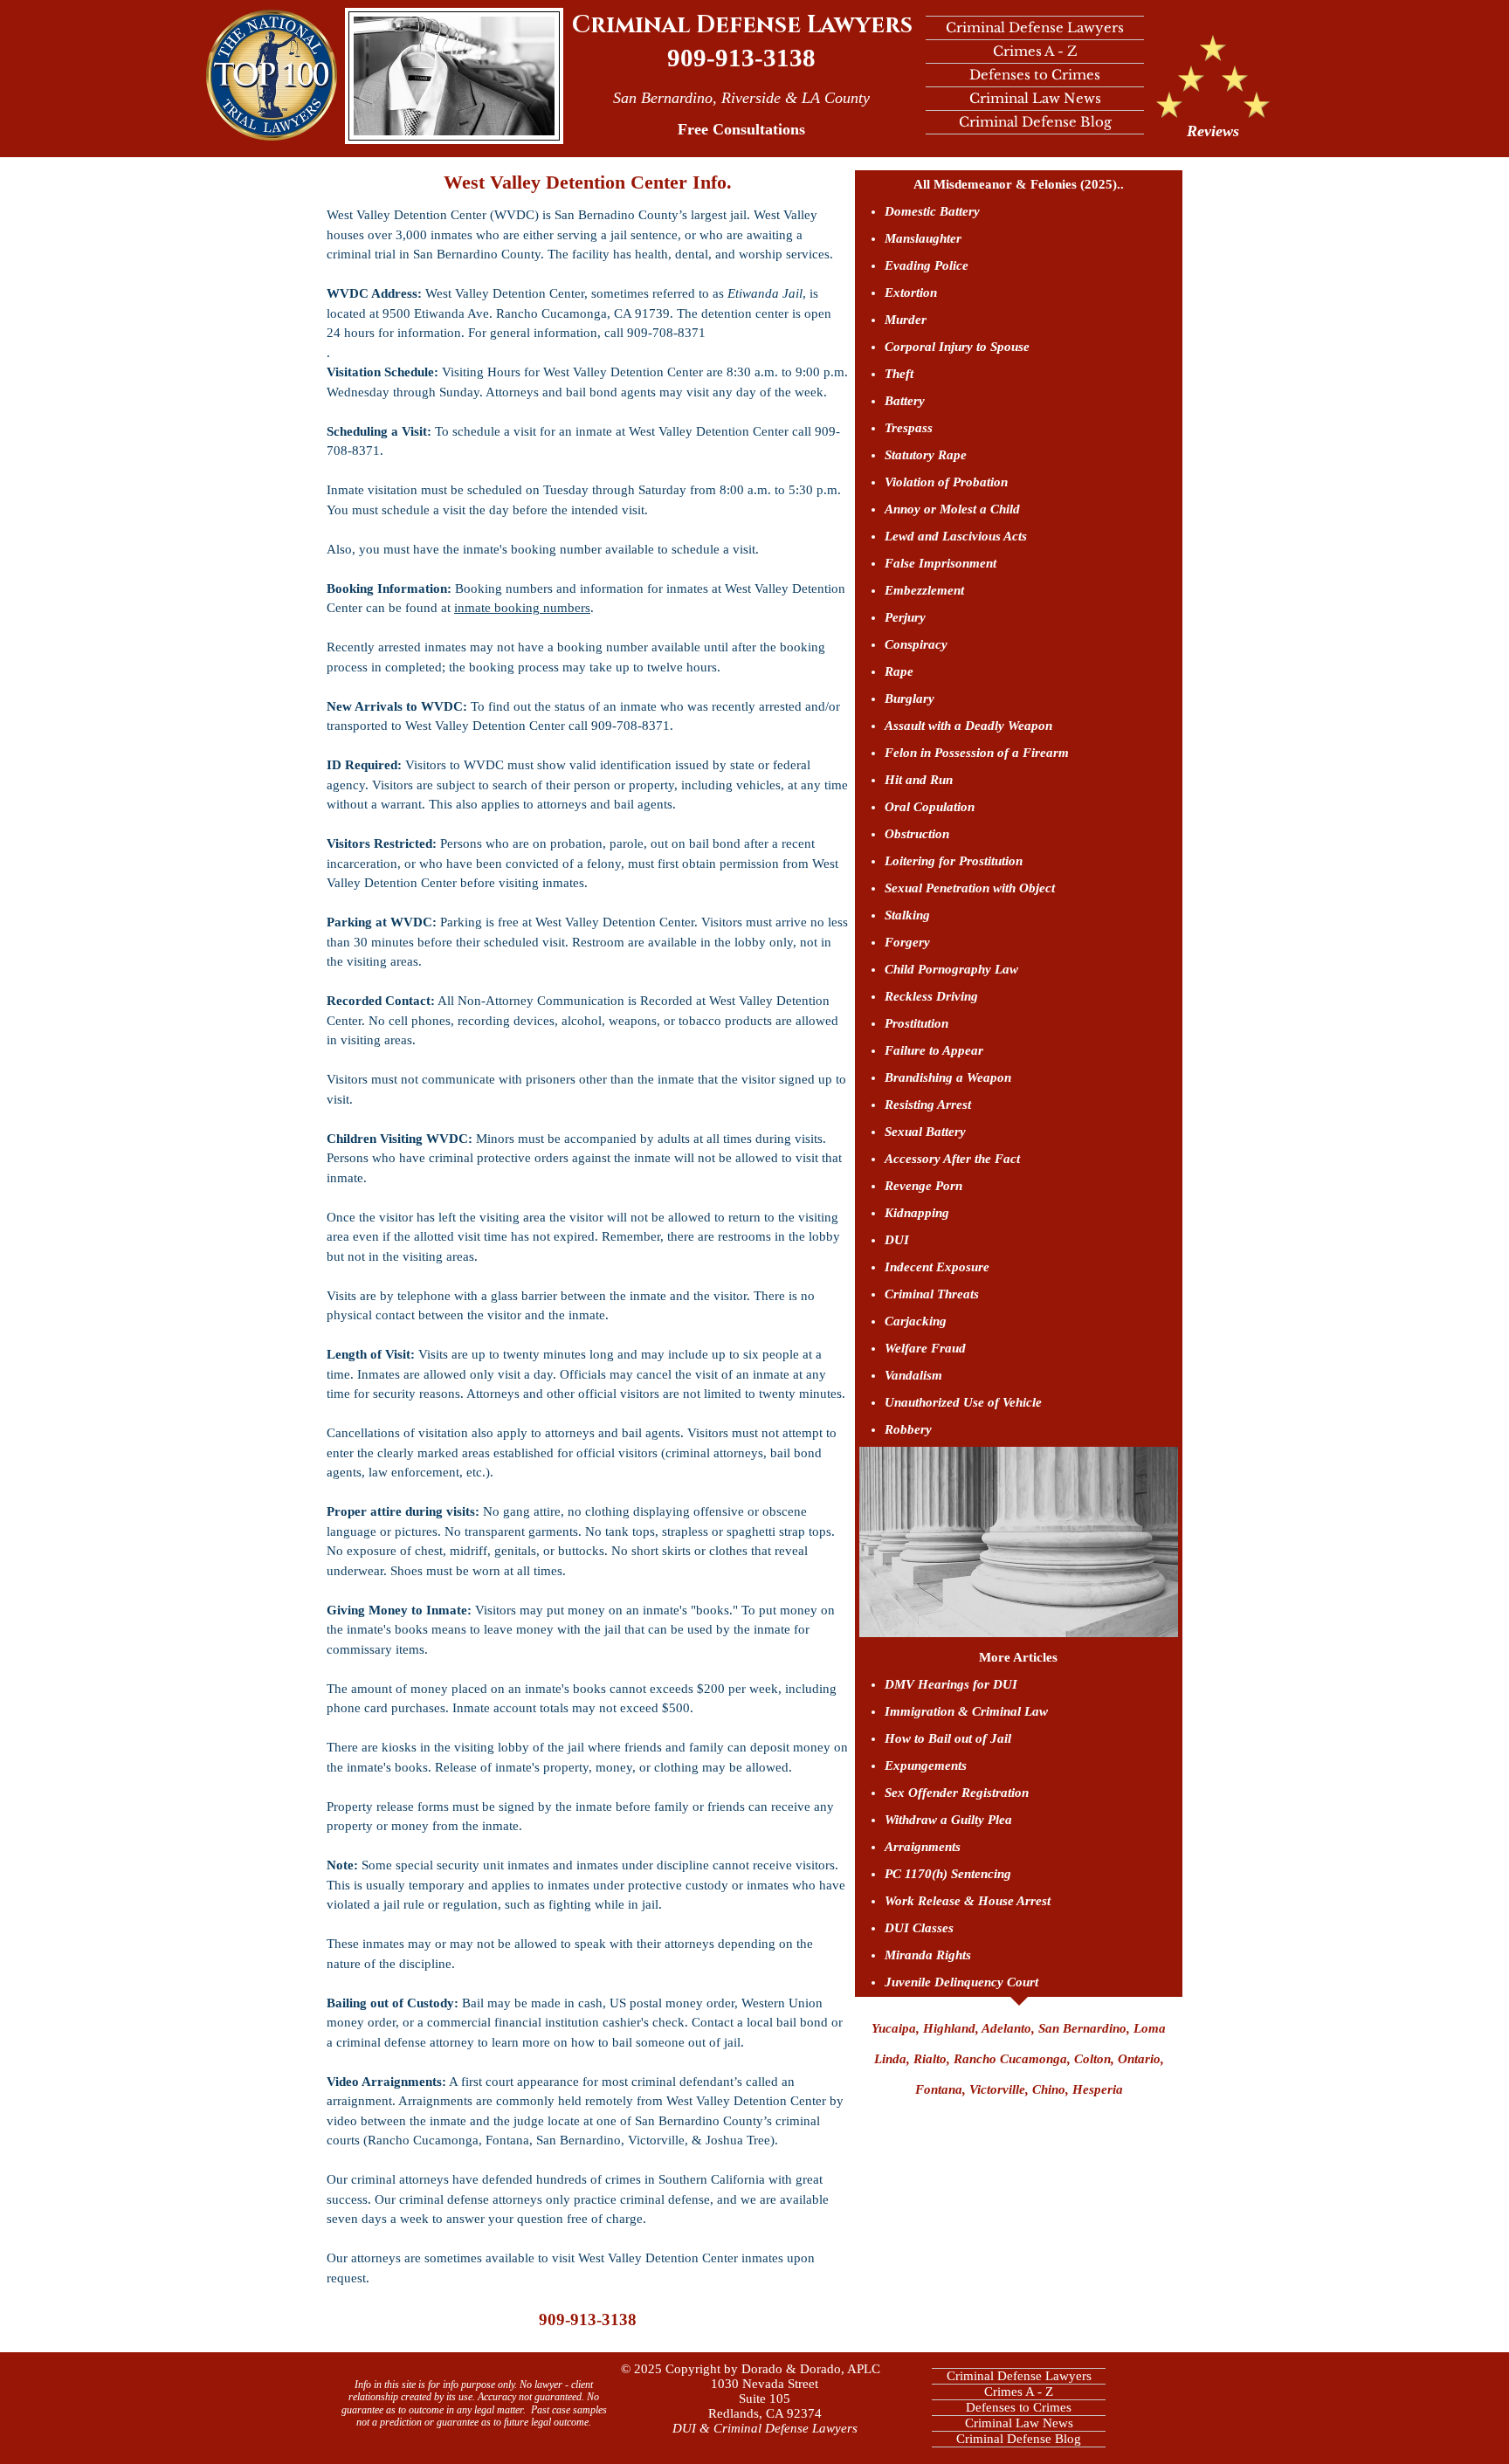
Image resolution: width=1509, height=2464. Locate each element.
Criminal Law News (1035, 98)
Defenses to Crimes (1035, 75)
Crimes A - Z (1035, 51)
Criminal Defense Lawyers (742, 25)
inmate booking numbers (522, 608)
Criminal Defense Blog (1035, 122)
